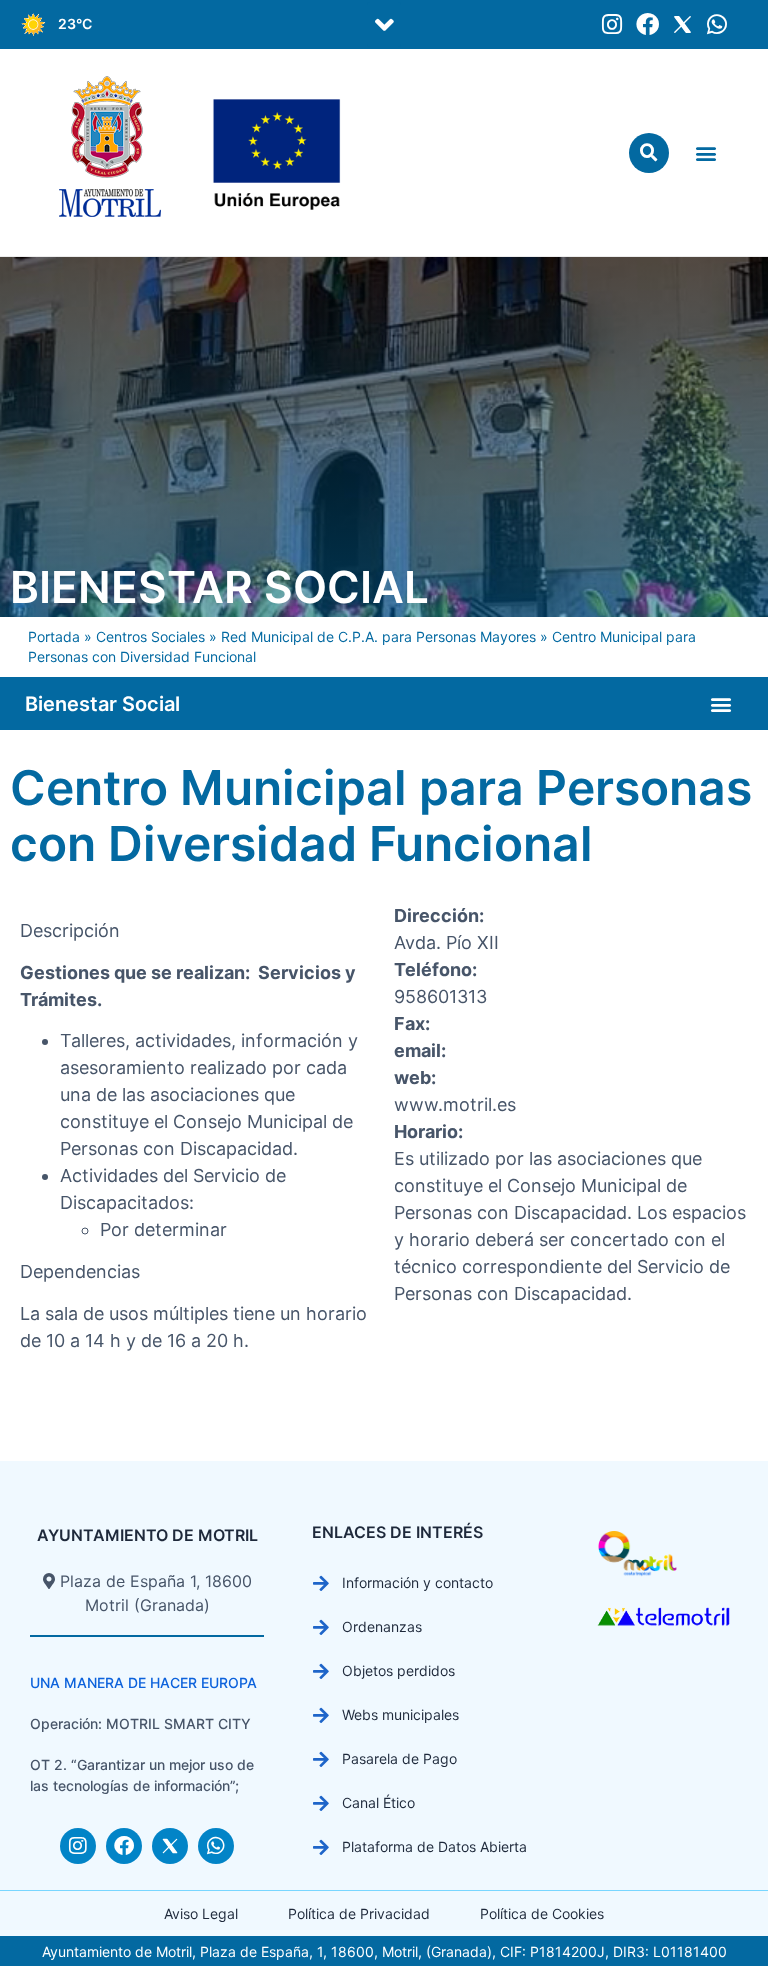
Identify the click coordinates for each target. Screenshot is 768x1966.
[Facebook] (647, 24)
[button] (384, 24)
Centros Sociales (150, 636)
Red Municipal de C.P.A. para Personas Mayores (378, 636)
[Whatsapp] (717, 24)
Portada (54, 636)
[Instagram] (612, 24)
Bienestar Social (219, 587)
